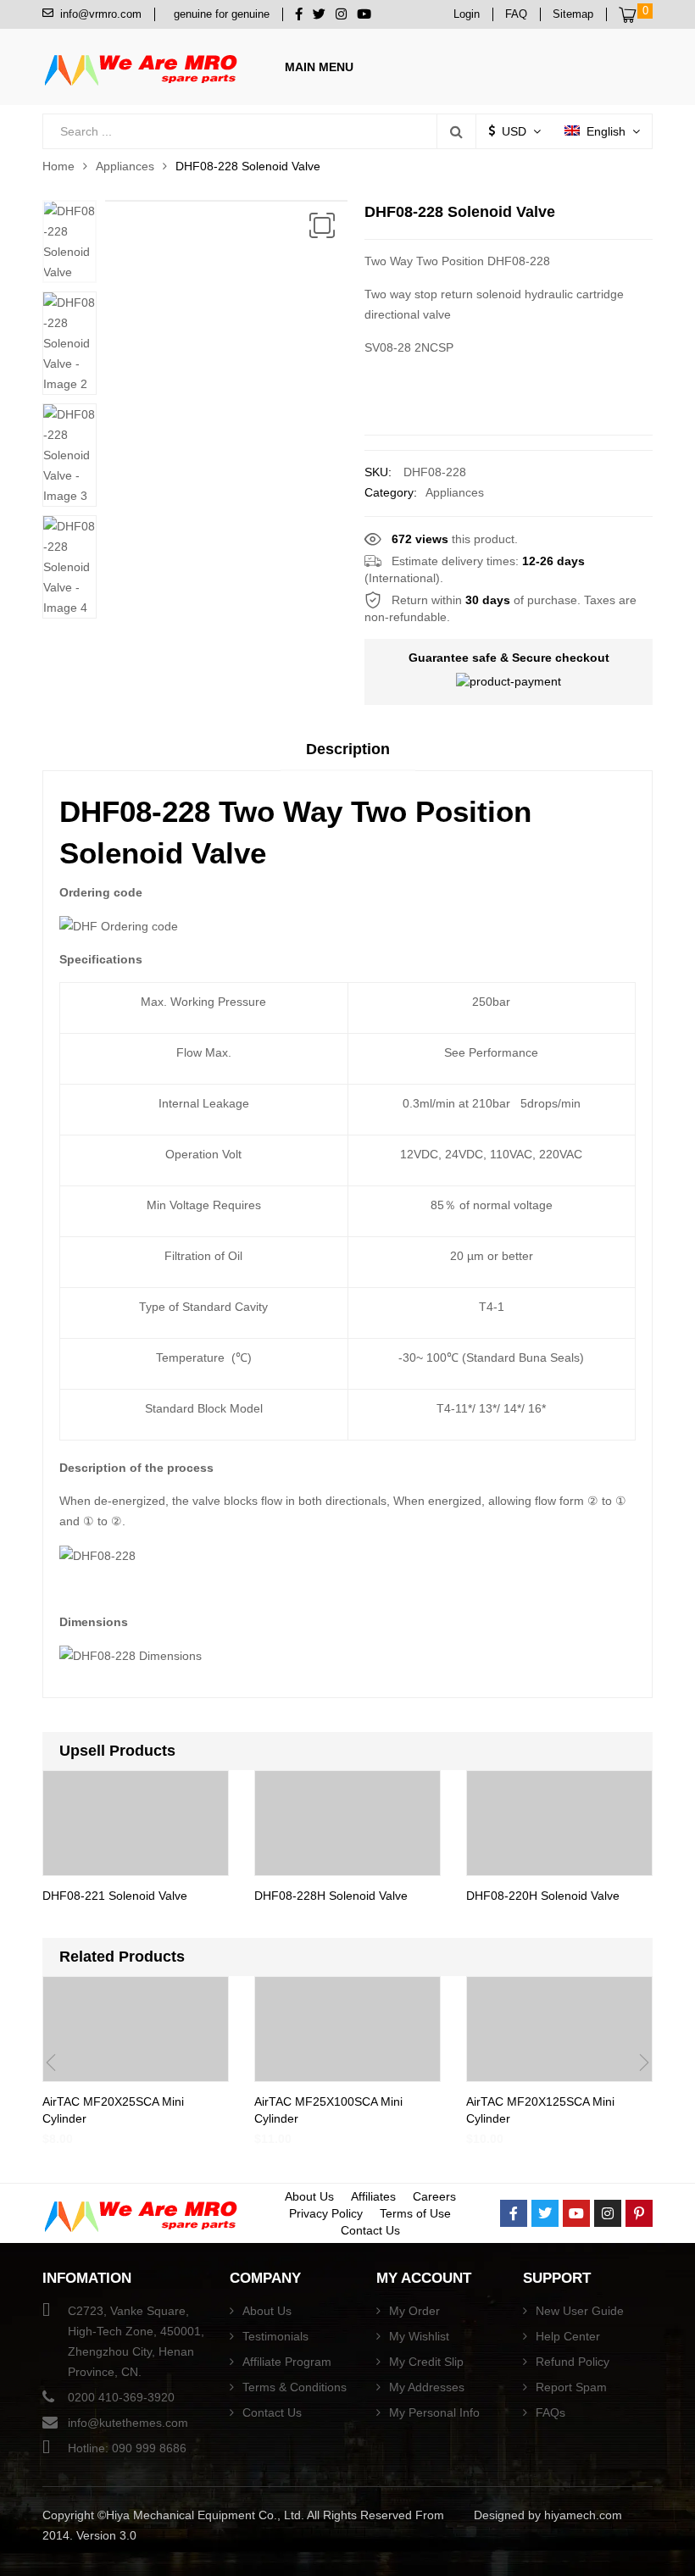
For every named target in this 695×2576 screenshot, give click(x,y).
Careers (434, 2196)
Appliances (125, 166)
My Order (414, 2311)
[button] (322, 225)
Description (348, 749)
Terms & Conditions (295, 2387)
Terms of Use (415, 2213)
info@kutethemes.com (128, 2423)
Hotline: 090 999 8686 (127, 2448)
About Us (309, 2196)
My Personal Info (434, 2412)
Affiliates (373, 2196)
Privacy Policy (326, 2213)
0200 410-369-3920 (121, 2397)
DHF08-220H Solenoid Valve (543, 1896)
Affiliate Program (287, 2362)
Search (456, 131)
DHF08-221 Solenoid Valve (115, 1896)
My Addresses (427, 2387)
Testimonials (275, 2336)
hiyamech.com (583, 2515)
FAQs (550, 2412)
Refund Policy (573, 2362)
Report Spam (571, 2387)
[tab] (348, 755)
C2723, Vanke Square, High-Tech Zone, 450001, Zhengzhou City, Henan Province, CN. (136, 2341)
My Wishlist (419, 2336)
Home (58, 166)
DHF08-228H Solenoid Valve (331, 1896)
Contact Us (370, 2230)
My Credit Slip (426, 2362)
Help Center (568, 2336)
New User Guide (580, 2311)
